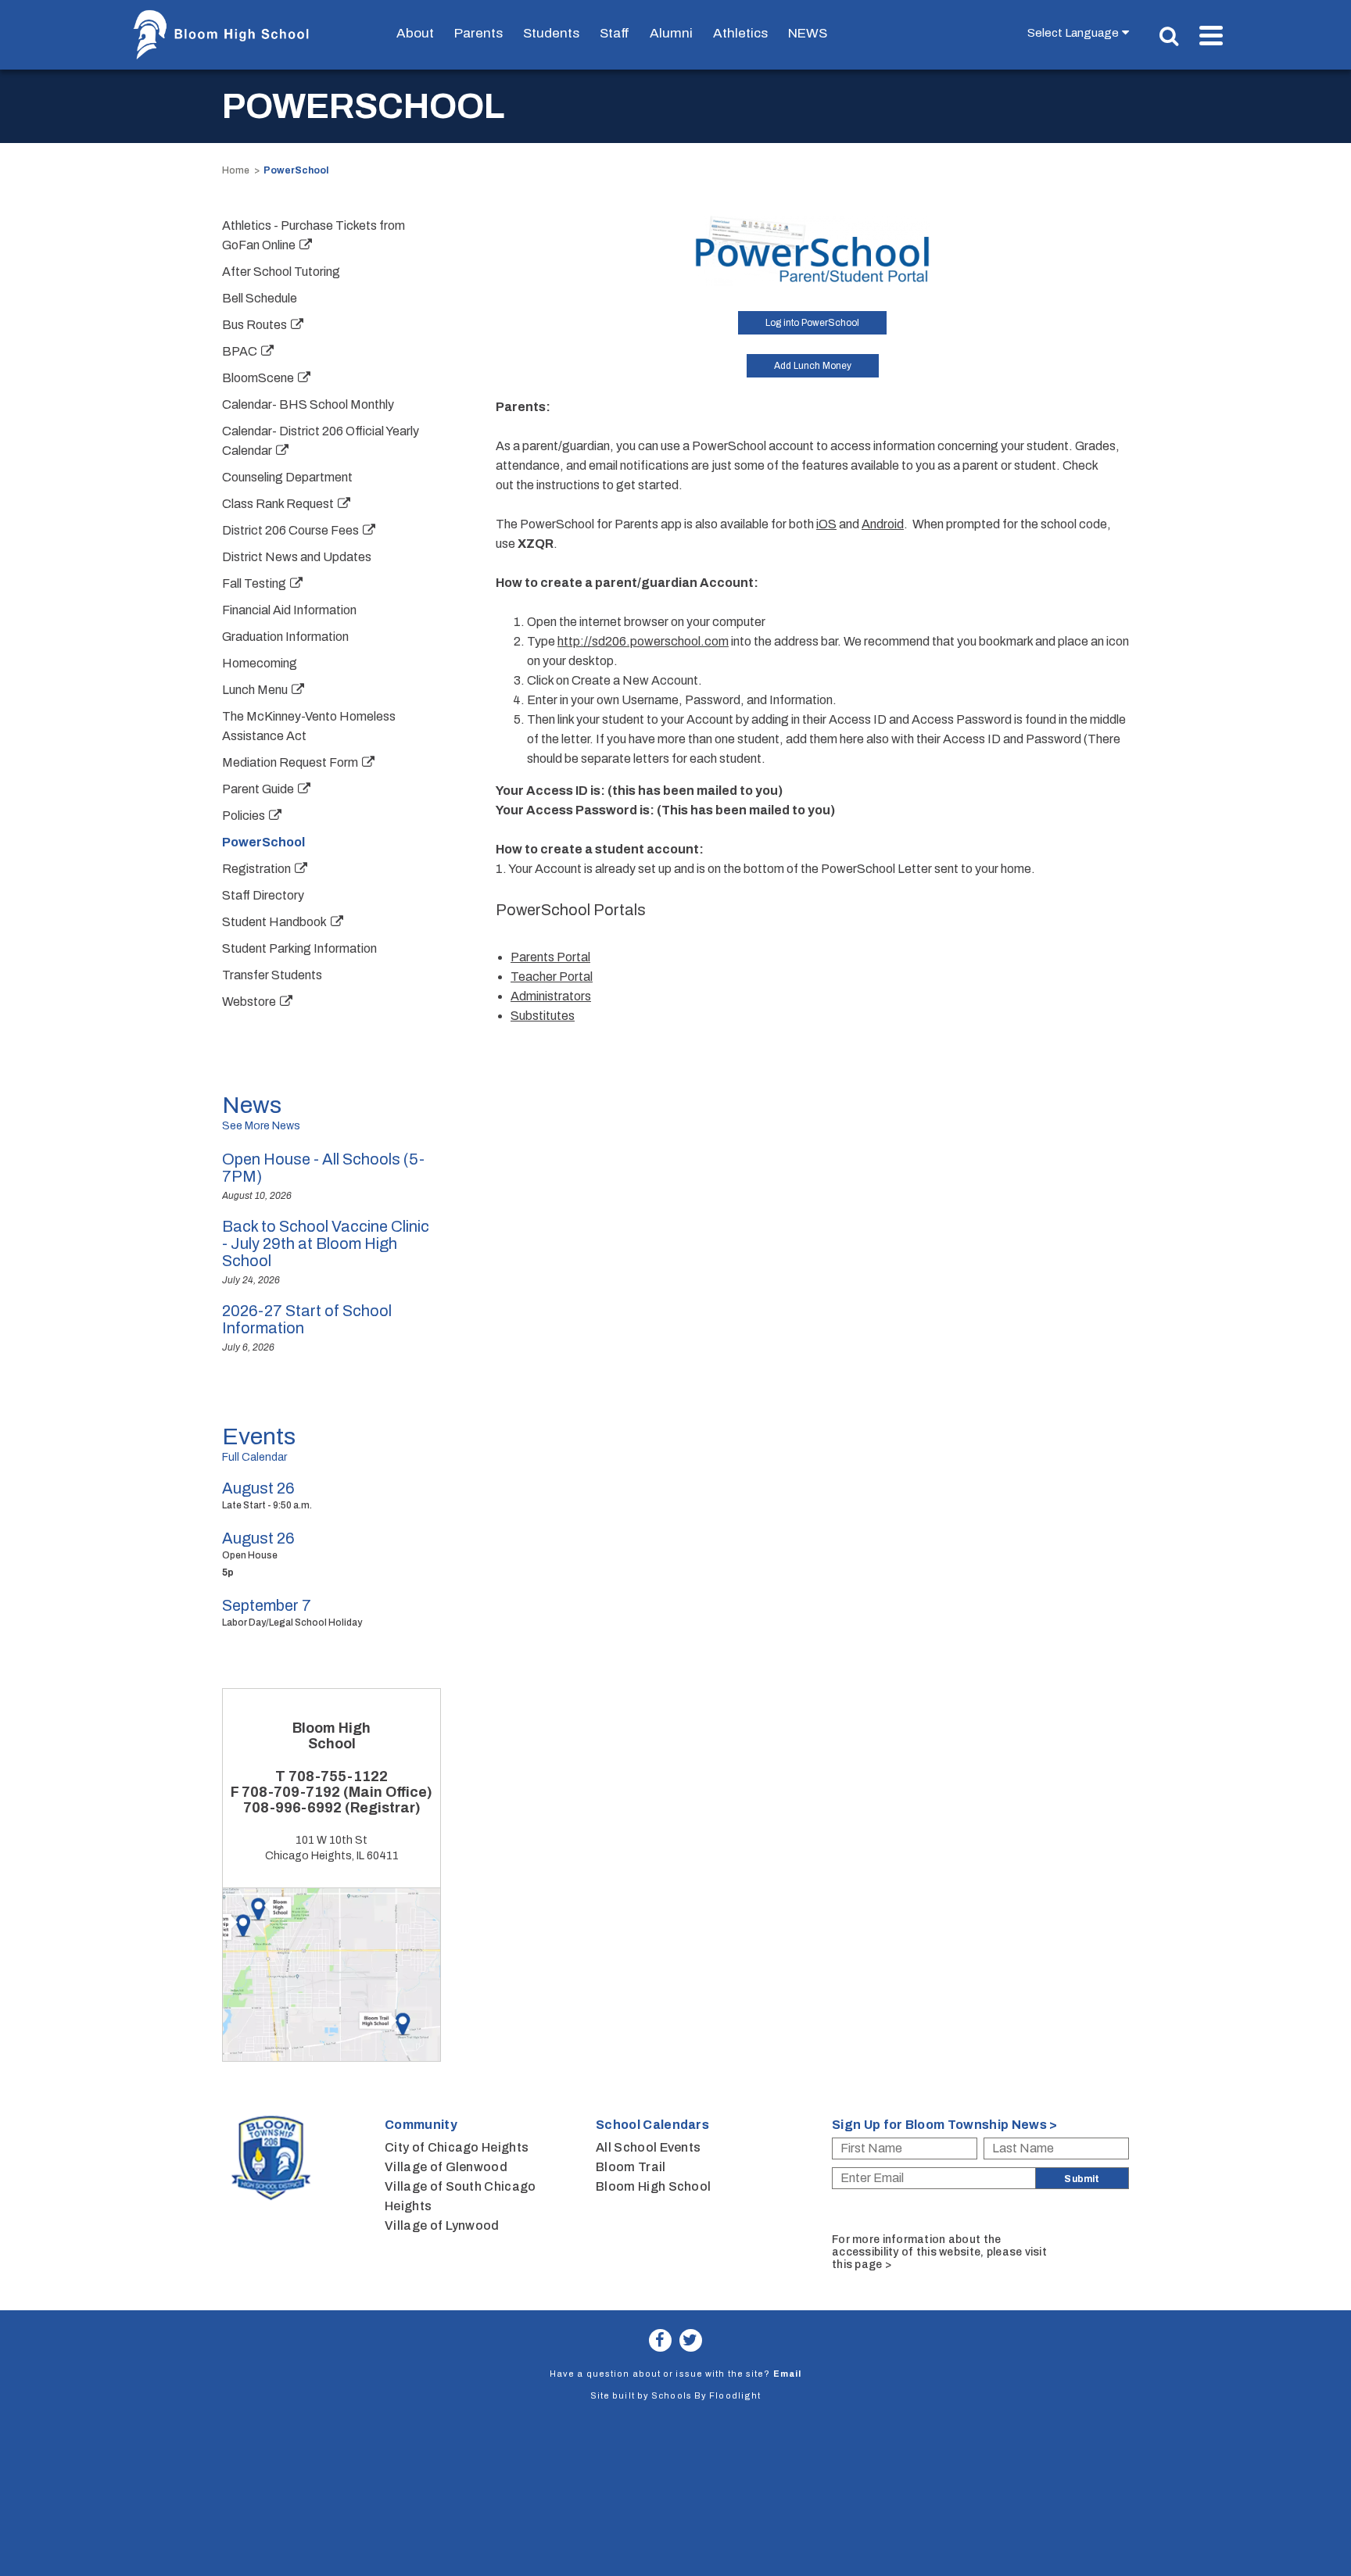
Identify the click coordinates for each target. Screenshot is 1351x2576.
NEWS (808, 33)
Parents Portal (550, 957)
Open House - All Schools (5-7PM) (323, 1168)
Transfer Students (272, 975)
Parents (478, 33)
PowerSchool (263, 842)
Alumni (671, 33)
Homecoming (260, 663)
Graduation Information (285, 637)
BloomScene (258, 378)
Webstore (249, 1002)
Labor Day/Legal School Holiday (292, 1623)
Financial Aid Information (289, 610)
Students (551, 33)
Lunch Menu (255, 690)
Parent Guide (258, 789)
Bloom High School (653, 2186)
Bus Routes (254, 325)
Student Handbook (274, 922)
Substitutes (543, 1016)
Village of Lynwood (442, 2225)
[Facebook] (660, 2340)
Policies (244, 816)
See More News (261, 1126)
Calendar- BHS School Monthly (308, 404)
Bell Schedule (260, 298)
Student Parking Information (299, 948)
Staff (615, 33)
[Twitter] (691, 2340)
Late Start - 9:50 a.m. (267, 1505)
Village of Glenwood (446, 2167)
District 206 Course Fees (290, 530)
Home (236, 170)
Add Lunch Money (813, 366)
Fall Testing (254, 583)
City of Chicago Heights (457, 2147)
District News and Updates (297, 557)
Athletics (740, 33)
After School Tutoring (281, 272)
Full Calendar (254, 1457)
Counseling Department (287, 477)
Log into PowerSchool (812, 323)
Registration (256, 869)
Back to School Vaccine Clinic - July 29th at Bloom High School (326, 1243)
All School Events (648, 2147)
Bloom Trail (631, 2167)
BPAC (240, 351)
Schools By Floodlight (706, 2395)
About (415, 33)
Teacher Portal (552, 977)
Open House (250, 1555)
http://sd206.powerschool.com (643, 641)
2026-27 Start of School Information (307, 1319)
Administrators (551, 996)
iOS (826, 524)
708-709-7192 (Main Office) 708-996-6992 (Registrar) (337, 1800)
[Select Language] (1082, 32)
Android (883, 524)
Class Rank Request (278, 504)
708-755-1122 (338, 1776)
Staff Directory (263, 895)
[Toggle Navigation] (1211, 36)
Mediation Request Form (290, 762)
